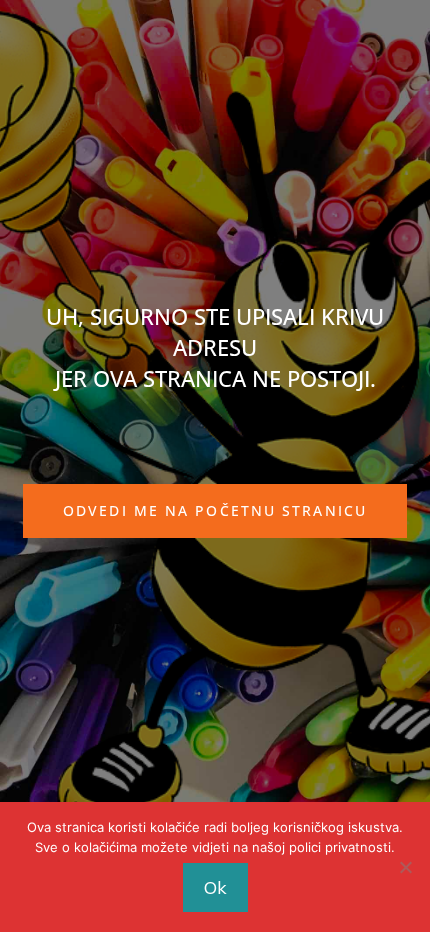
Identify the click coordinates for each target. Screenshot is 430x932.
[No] (405, 867)
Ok (215, 887)
